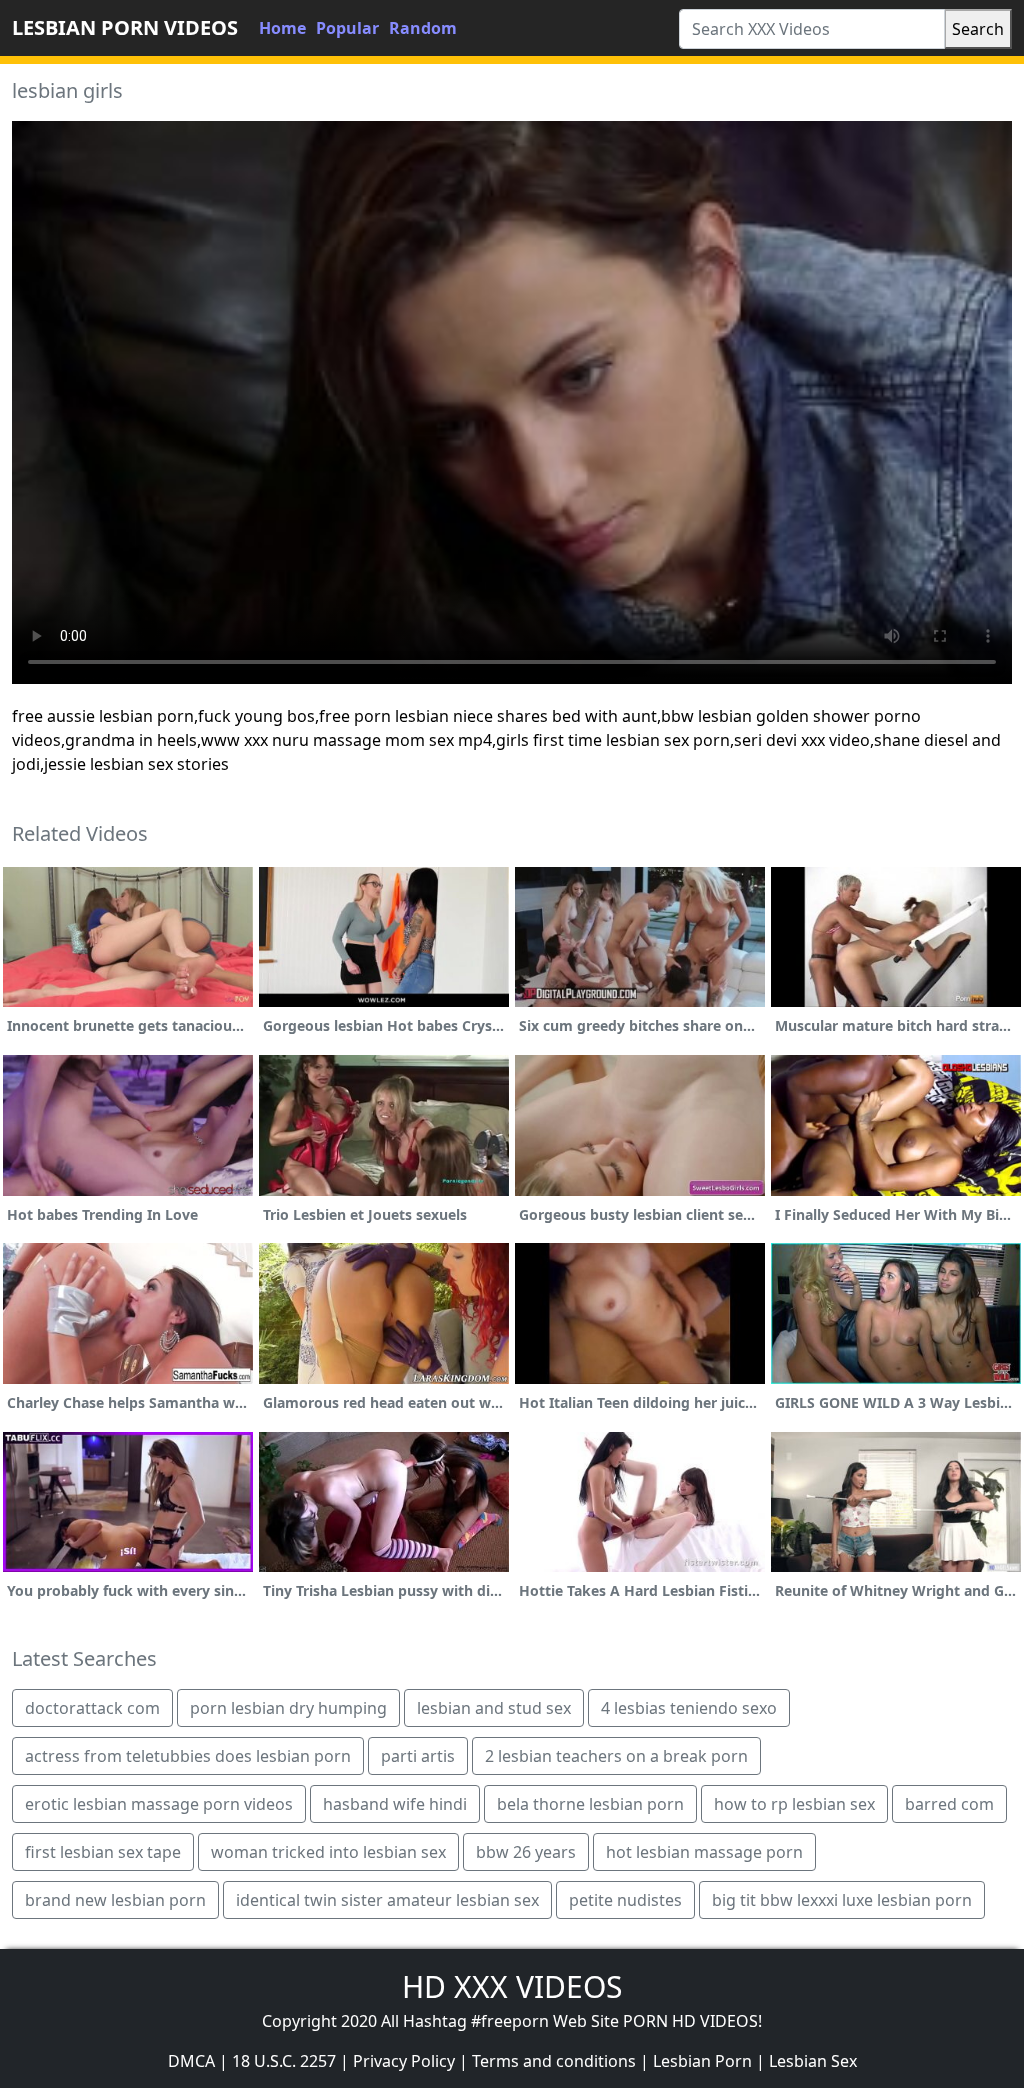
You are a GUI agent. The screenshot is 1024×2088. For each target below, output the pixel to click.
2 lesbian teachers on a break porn (616, 1756)
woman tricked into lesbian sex (328, 1852)
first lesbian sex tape (103, 1852)
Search (978, 29)
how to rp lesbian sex (794, 1804)
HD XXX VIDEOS (512, 1986)
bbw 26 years (526, 1852)
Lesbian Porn (702, 2061)
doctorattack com (92, 1708)
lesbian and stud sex (494, 1708)
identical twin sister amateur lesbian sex (387, 1900)
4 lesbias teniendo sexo (689, 1708)
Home (282, 28)
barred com (949, 1804)
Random (423, 28)
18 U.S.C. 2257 (284, 2061)
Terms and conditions (554, 2061)
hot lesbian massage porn (704, 1852)
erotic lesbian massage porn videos (159, 1804)
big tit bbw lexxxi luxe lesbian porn (842, 1900)
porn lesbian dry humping (288, 1708)
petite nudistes (625, 1900)
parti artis (418, 1756)
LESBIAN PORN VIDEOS (125, 27)
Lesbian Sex (813, 2061)
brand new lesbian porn (115, 1900)
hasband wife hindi (395, 1804)
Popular (347, 28)
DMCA (191, 2061)
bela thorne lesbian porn (590, 1804)
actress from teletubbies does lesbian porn (188, 1756)
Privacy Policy (404, 2061)
